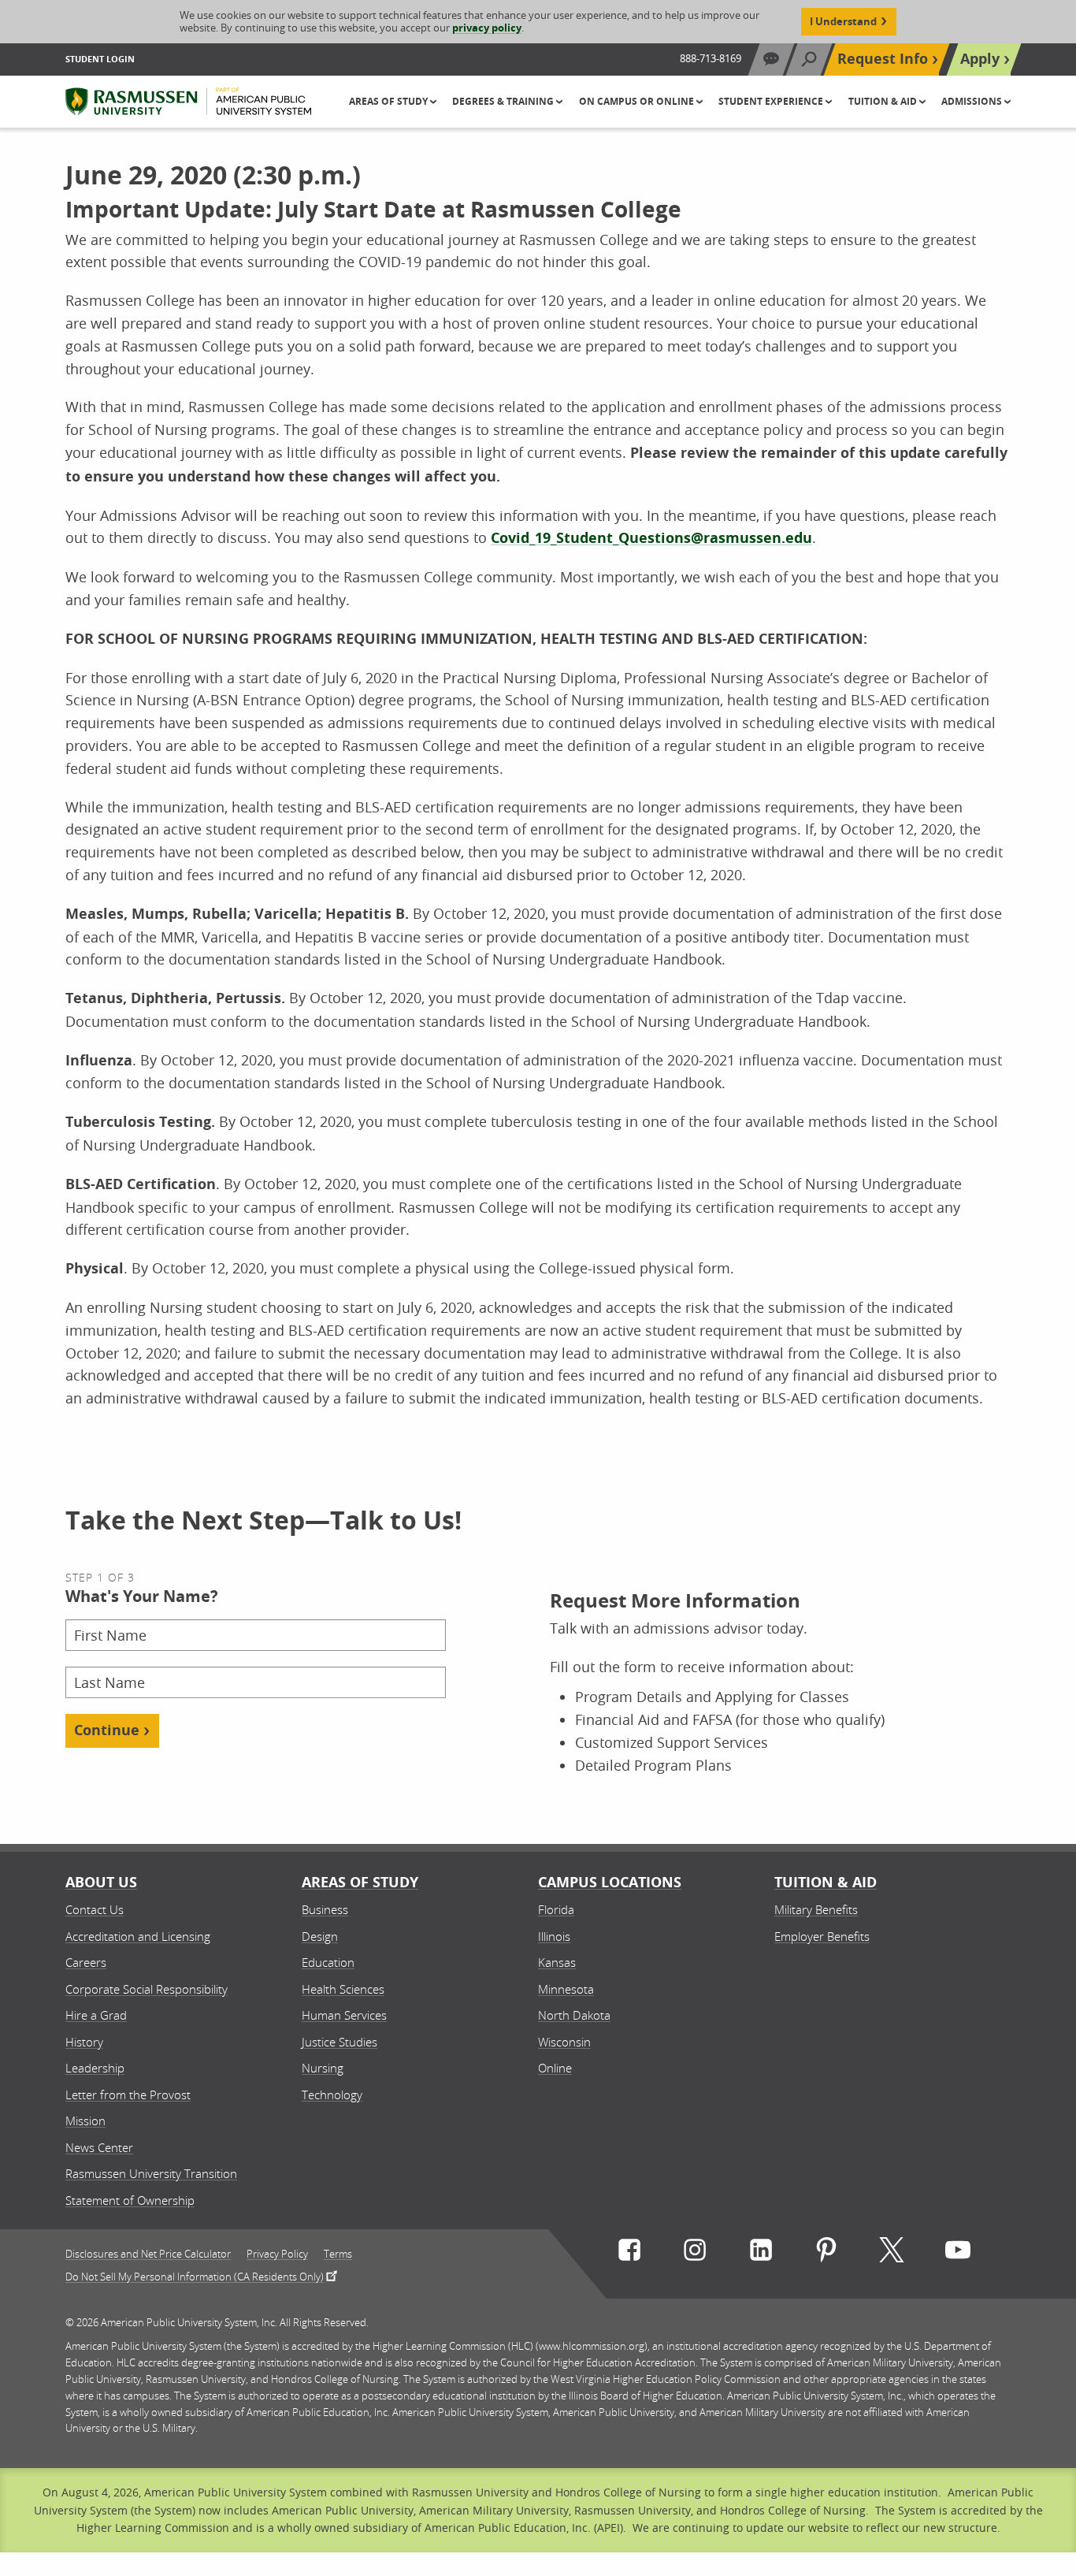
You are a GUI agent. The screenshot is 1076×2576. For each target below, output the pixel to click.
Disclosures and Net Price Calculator (148, 2254)
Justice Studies (339, 2042)
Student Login (100, 59)
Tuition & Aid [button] (884, 101)
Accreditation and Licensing (138, 1936)
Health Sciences (343, 1989)
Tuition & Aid (826, 1882)
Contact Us (95, 1909)
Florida (556, 1909)
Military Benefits (816, 1909)
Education (328, 1962)
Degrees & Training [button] (504, 101)
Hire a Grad (96, 2015)
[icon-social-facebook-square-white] (629, 2253)
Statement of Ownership (130, 2200)
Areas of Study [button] (390, 101)
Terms (338, 2254)
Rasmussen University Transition (151, 2173)
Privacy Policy (277, 2254)
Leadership (95, 2068)
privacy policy (487, 28)
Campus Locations (610, 1882)
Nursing (323, 2068)
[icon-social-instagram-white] (695, 2253)
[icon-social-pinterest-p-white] (826, 2253)
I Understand (843, 21)
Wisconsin (564, 2042)
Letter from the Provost (128, 2095)
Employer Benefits (822, 1936)
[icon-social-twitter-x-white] (892, 2253)
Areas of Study (360, 1882)
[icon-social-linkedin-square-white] (761, 2253)
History (84, 2042)
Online (555, 2068)
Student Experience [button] (772, 101)
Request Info (883, 59)
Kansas (557, 1962)
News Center (99, 2147)
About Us (101, 1882)
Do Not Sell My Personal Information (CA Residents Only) (195, 2276)
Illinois (554, 1936)
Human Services (344, 2015)
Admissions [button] (973, 101)
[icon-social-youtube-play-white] (958, 2253)
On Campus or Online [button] (638, 101)
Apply (980, 59)
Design (320, 1936)
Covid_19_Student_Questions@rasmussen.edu (651, 538)
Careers (86, 1962)
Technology (332, 2095)
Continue (107, 1730)
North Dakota (574, 2015)
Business (325, 1909)
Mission (85, 2121)
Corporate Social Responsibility (147, 1989)
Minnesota (566, 1989)
